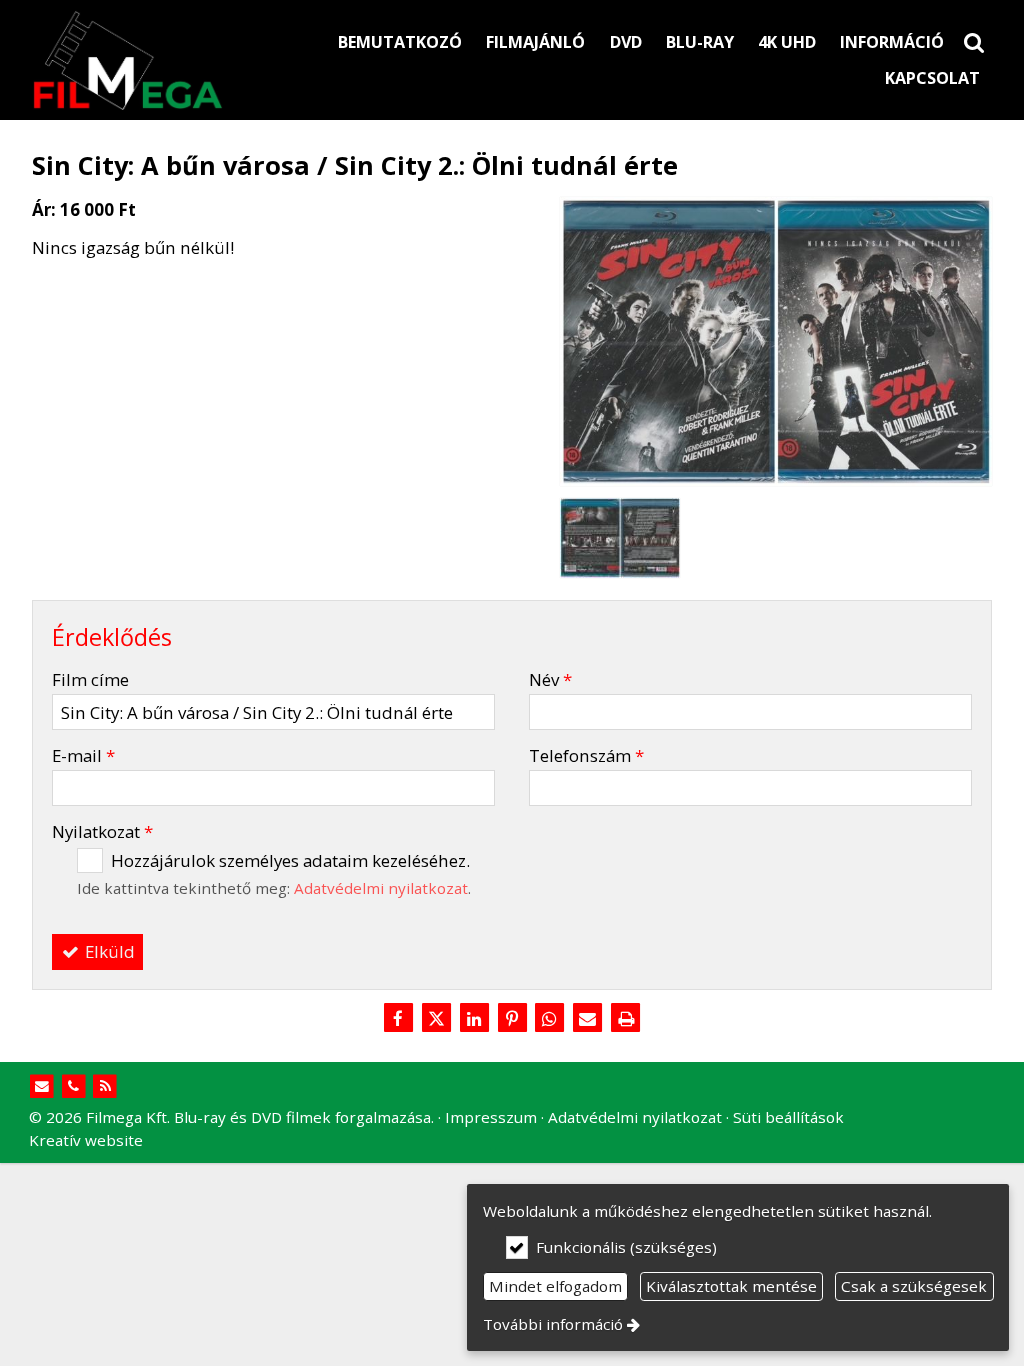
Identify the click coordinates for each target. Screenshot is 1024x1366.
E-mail (83, 755)
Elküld (108, 951)
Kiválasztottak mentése (731, 1286)
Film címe (90, 679)
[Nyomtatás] (626, 1019)
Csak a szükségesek (914, 1286)
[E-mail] (588, 1019)
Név (550, 679)
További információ (553, 1324)
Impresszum (491, 1117)
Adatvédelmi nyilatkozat (381, 888)
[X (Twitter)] (436, 1019)
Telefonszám (586, 755)
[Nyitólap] (167, 60)
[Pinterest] (512, 1019)
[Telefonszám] (73, 1086)
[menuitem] (974, 42)
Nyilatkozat (102, 831)
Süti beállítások (788, 1117)
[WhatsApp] (550, 1019)
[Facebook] (398, 1019)
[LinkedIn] (474, 1019)
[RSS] (105, 1086)
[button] (974, 42)
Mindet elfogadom (555, 1286)
